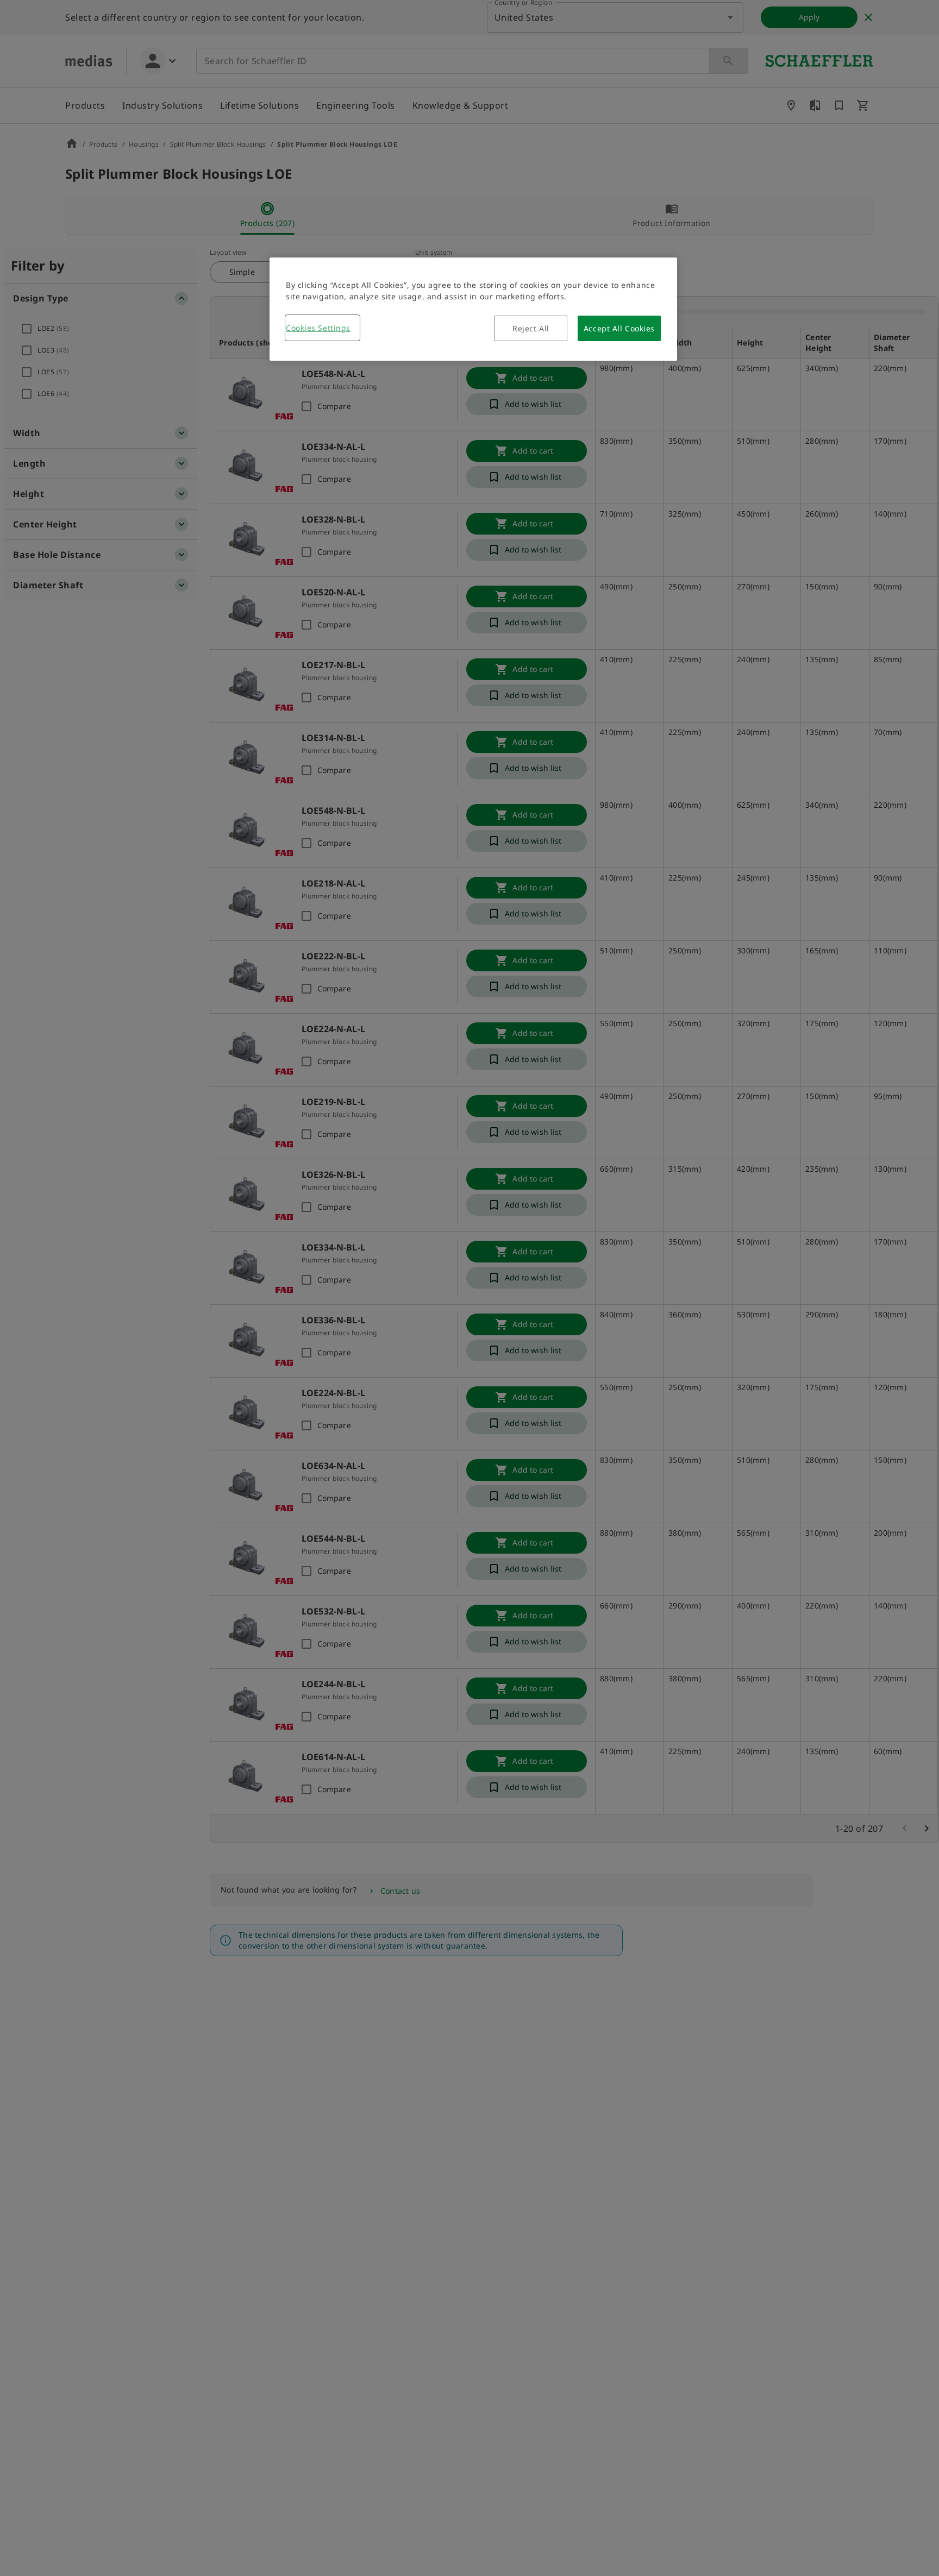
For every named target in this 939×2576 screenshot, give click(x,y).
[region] (473, 309)
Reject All (531, 328)
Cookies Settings (318, 328)
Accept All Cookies (619, 328)
